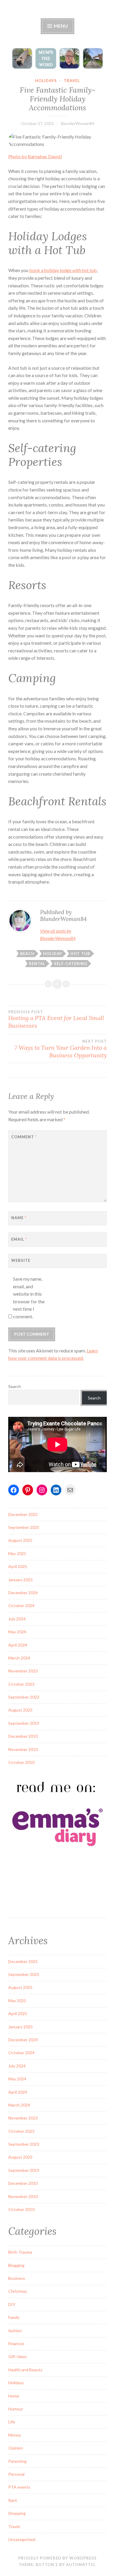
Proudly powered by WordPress (57, 2558)
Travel (72, 81)
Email (19, 1239)
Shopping (17, 2513)
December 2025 (23, 1514)
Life (12, 2422)
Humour (16, 2409)
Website (21, 1260)
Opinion (16, 2448)
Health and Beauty (25, 2370)
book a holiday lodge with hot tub (63, 270)
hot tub (80, 954)
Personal (16, 2474)
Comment (24, 1137)
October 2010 (21, 1762)
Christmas (18, 2291)
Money (15, 2435)
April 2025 (18, 1566)
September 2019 (24, 1723)
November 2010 (23, 1749)
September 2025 (24, 1527)
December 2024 (23, 1593)
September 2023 (24, 1697)
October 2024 (21, 1606)
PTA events (19, 2487)
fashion (15, 2331)
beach (27, 954)
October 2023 (21, 1684)
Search (15, 1386)
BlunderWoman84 (78, 123)
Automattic (81, 2565)
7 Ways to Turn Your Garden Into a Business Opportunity (61, 1049)
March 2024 (19, 1658)
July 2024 (17, 1619)
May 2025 (17, 1553)
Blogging (16, 2265)
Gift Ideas (18, 2356)
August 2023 (20, 1710)
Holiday (53, 954)
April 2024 (18, 1645)
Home (14, 2396)
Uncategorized (22, 2539)
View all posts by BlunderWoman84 (58, 935)
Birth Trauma (20, 2252)
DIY (12, 2304)
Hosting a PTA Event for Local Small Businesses (56, 1019)
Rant (13, 2500)
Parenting (17, 2461)
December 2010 (23, 1736)
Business (17, 2278)
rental (37, 964)
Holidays (46, 81)
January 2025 (20, 1580)
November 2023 (23, 1671)
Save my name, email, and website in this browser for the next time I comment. (29, 1298)
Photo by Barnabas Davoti (35, 156)
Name (19, 1218)
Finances (16, 2343)
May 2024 (17, 1632)
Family (14, 2317)
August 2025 (20, 1540)
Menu (60, 26)
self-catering (71, 964)
